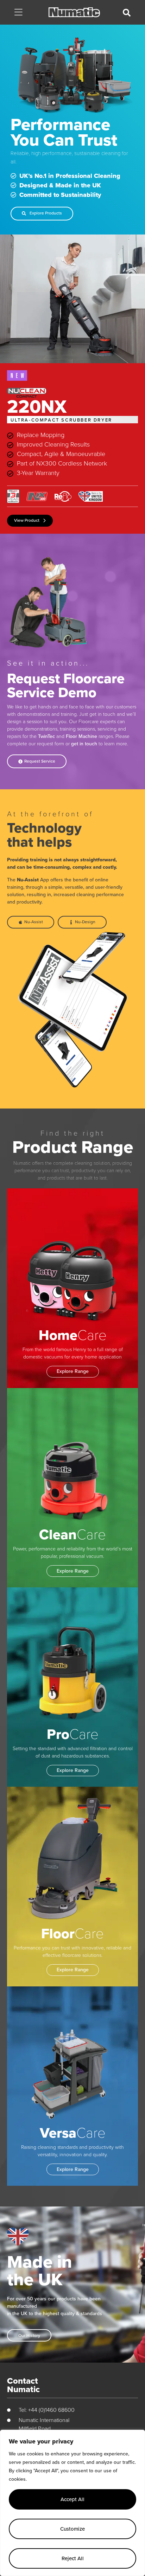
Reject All (73, 2558)
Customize (72, 2529)
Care (73, 1334)
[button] (18, 13)
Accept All (72, 2499)
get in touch (84, 744)
